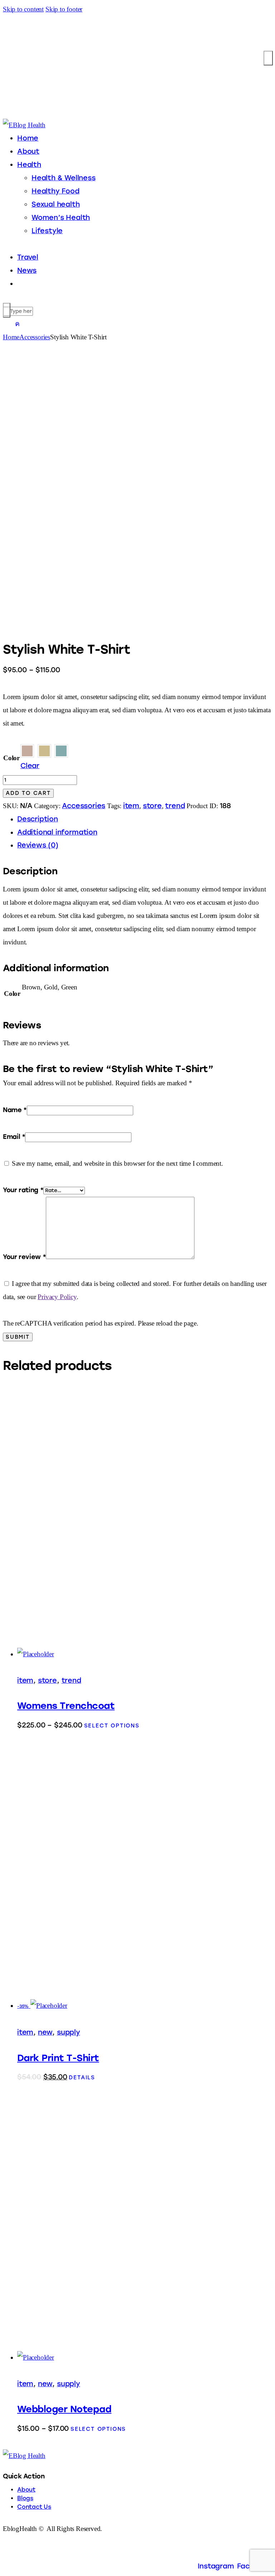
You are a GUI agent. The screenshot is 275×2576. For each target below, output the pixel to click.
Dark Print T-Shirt (58, 2058)
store (152, 806)
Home (11, 337)
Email (14, 1137)
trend (175, 806)
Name (15, 1110)
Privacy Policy (57, 1297)
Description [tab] (38, 819)
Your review (24, 1257)
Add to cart (28, 793)
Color (11, 758)
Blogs (25, 2498)
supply (69, 2032)
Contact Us (34, 2507)
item (131, 806)
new (45, 2032)
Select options (112, 1726)
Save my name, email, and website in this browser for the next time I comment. (117, 1163)
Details (82, 2078)
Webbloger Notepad (64, 2409)
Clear (30, 766)
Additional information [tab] (57, 832)
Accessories (35, 337)
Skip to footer (64, 9)
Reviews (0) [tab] (38, 845)
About (26, 2490)
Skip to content (23, 9)
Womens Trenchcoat (66, 1706)
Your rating (23, 1190)
